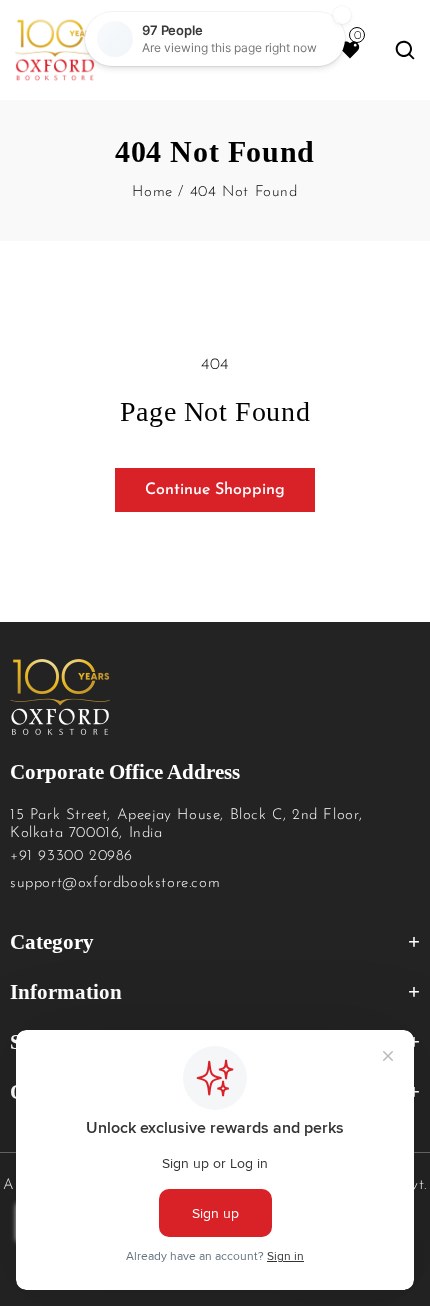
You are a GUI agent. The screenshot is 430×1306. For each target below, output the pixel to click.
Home (152, 192)
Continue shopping (215, 490)
